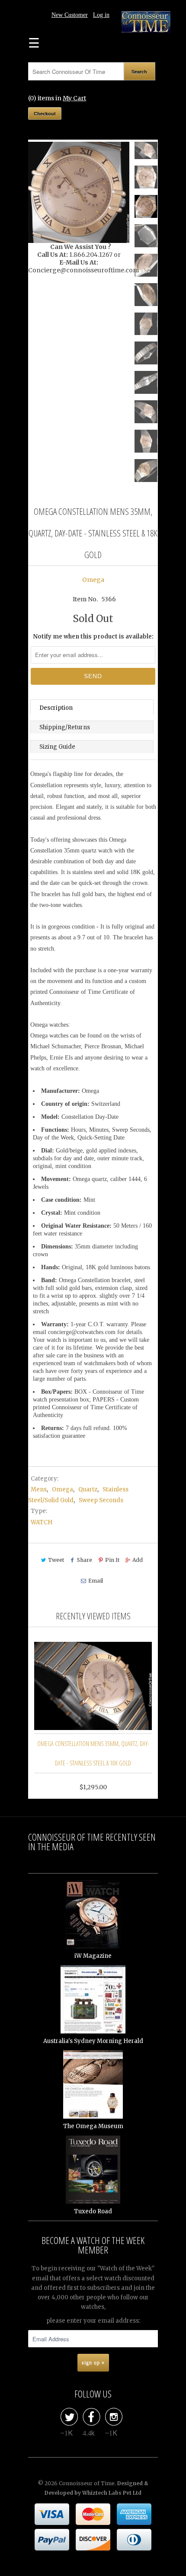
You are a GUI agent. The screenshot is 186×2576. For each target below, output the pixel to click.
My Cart (74, 98)
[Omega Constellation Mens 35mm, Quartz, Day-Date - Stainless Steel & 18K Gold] (79, 192)
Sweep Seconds (101, 1500)
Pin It (112, 1560)
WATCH (42, 1522)
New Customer (70, 15)
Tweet (56, 1560)
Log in (101, 15)
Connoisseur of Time (87, 2483)
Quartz (88, 1489)
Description (56, 708)
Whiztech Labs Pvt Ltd (112, 2493)
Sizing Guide (57, 747)
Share (85, 1560)
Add (138, 1560)
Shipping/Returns (65, 727)
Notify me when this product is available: (93, 637)
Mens (39, 1489)
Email (95, 1581)
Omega (93, 580)
